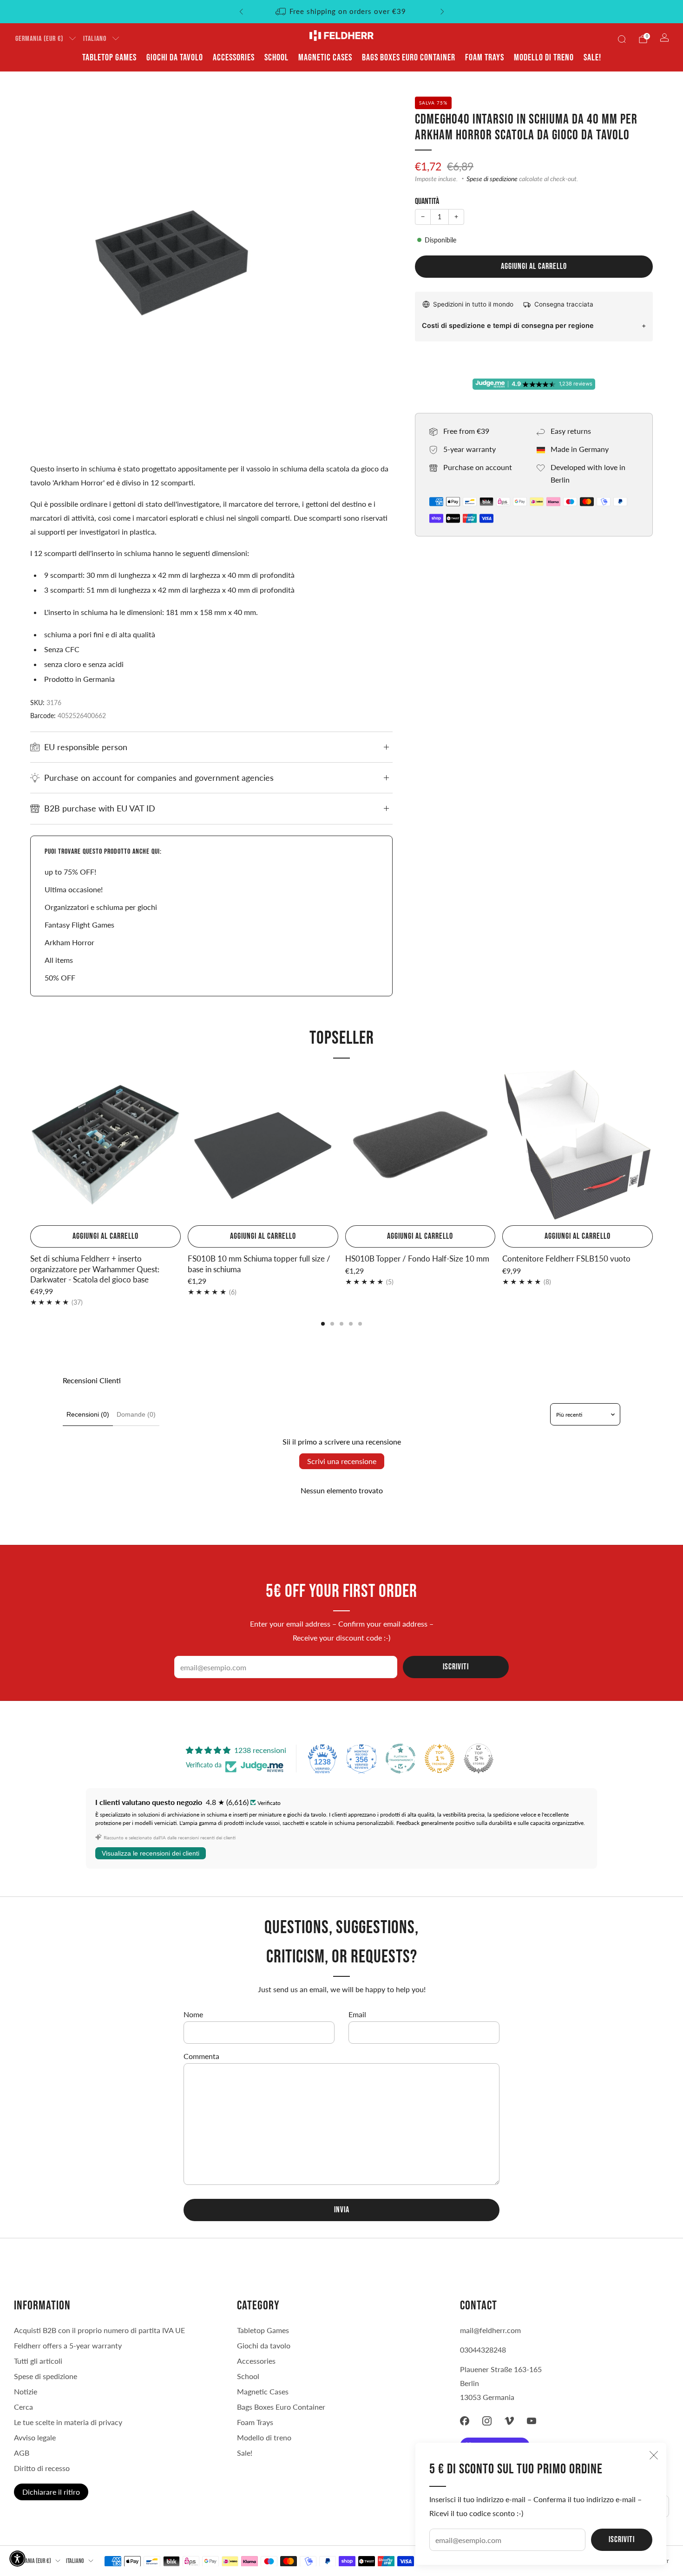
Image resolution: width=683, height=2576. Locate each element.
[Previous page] (30, 1146)
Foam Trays (485, 58)
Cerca (23, 2407)
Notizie (26, 2391)
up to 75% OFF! (70, 872)
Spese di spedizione (492, 179)
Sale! (592, 58)
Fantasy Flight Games (79, 925)
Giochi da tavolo (175, 58)
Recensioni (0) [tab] (88, 1414)
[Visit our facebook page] (465, 2421)
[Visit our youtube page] (532, 2421)
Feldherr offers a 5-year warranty (68, 2345)
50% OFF (60, 977)
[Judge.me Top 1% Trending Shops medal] (440, 1759)
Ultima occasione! (74, 889)
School (276, 58)
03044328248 (483, 2350)
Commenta (201, 2056)
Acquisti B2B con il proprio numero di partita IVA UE (99, 2330)
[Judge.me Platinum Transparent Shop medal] (401, 1759)
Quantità (427, 201)
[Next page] (653, 1146)
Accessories (234, 58)
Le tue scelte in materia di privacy (68, 2422)
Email (357, 2014)
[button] (17, 2559)
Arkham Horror (69, 942)
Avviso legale (35, 2437)
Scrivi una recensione (342, 1461)
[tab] (323, 1324)
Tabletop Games (109, 58)
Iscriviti (622, 2540)
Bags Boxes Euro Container (409, 58)
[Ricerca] (622, 39)
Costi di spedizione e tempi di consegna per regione (508, 325)
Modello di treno (544, 58)
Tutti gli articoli (38, 2361)
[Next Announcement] (442, 12)
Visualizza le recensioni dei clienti (151, 1853)
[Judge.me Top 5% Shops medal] (479, 1759)
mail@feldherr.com (490, 2330)
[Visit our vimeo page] (509, 2421)
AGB (22, 2453)
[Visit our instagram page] (487, 2421)
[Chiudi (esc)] (654, 2455)
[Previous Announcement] (241, 12)
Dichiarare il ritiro (51, 2492)
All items (59, 960)
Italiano (95, 39)
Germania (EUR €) (39, 39)
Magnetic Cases (325, 58)
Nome (193, 2014)
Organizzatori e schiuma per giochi (101, 907)
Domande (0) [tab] (136, 1414)
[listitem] (342, 12)
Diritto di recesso (42, 2468)
